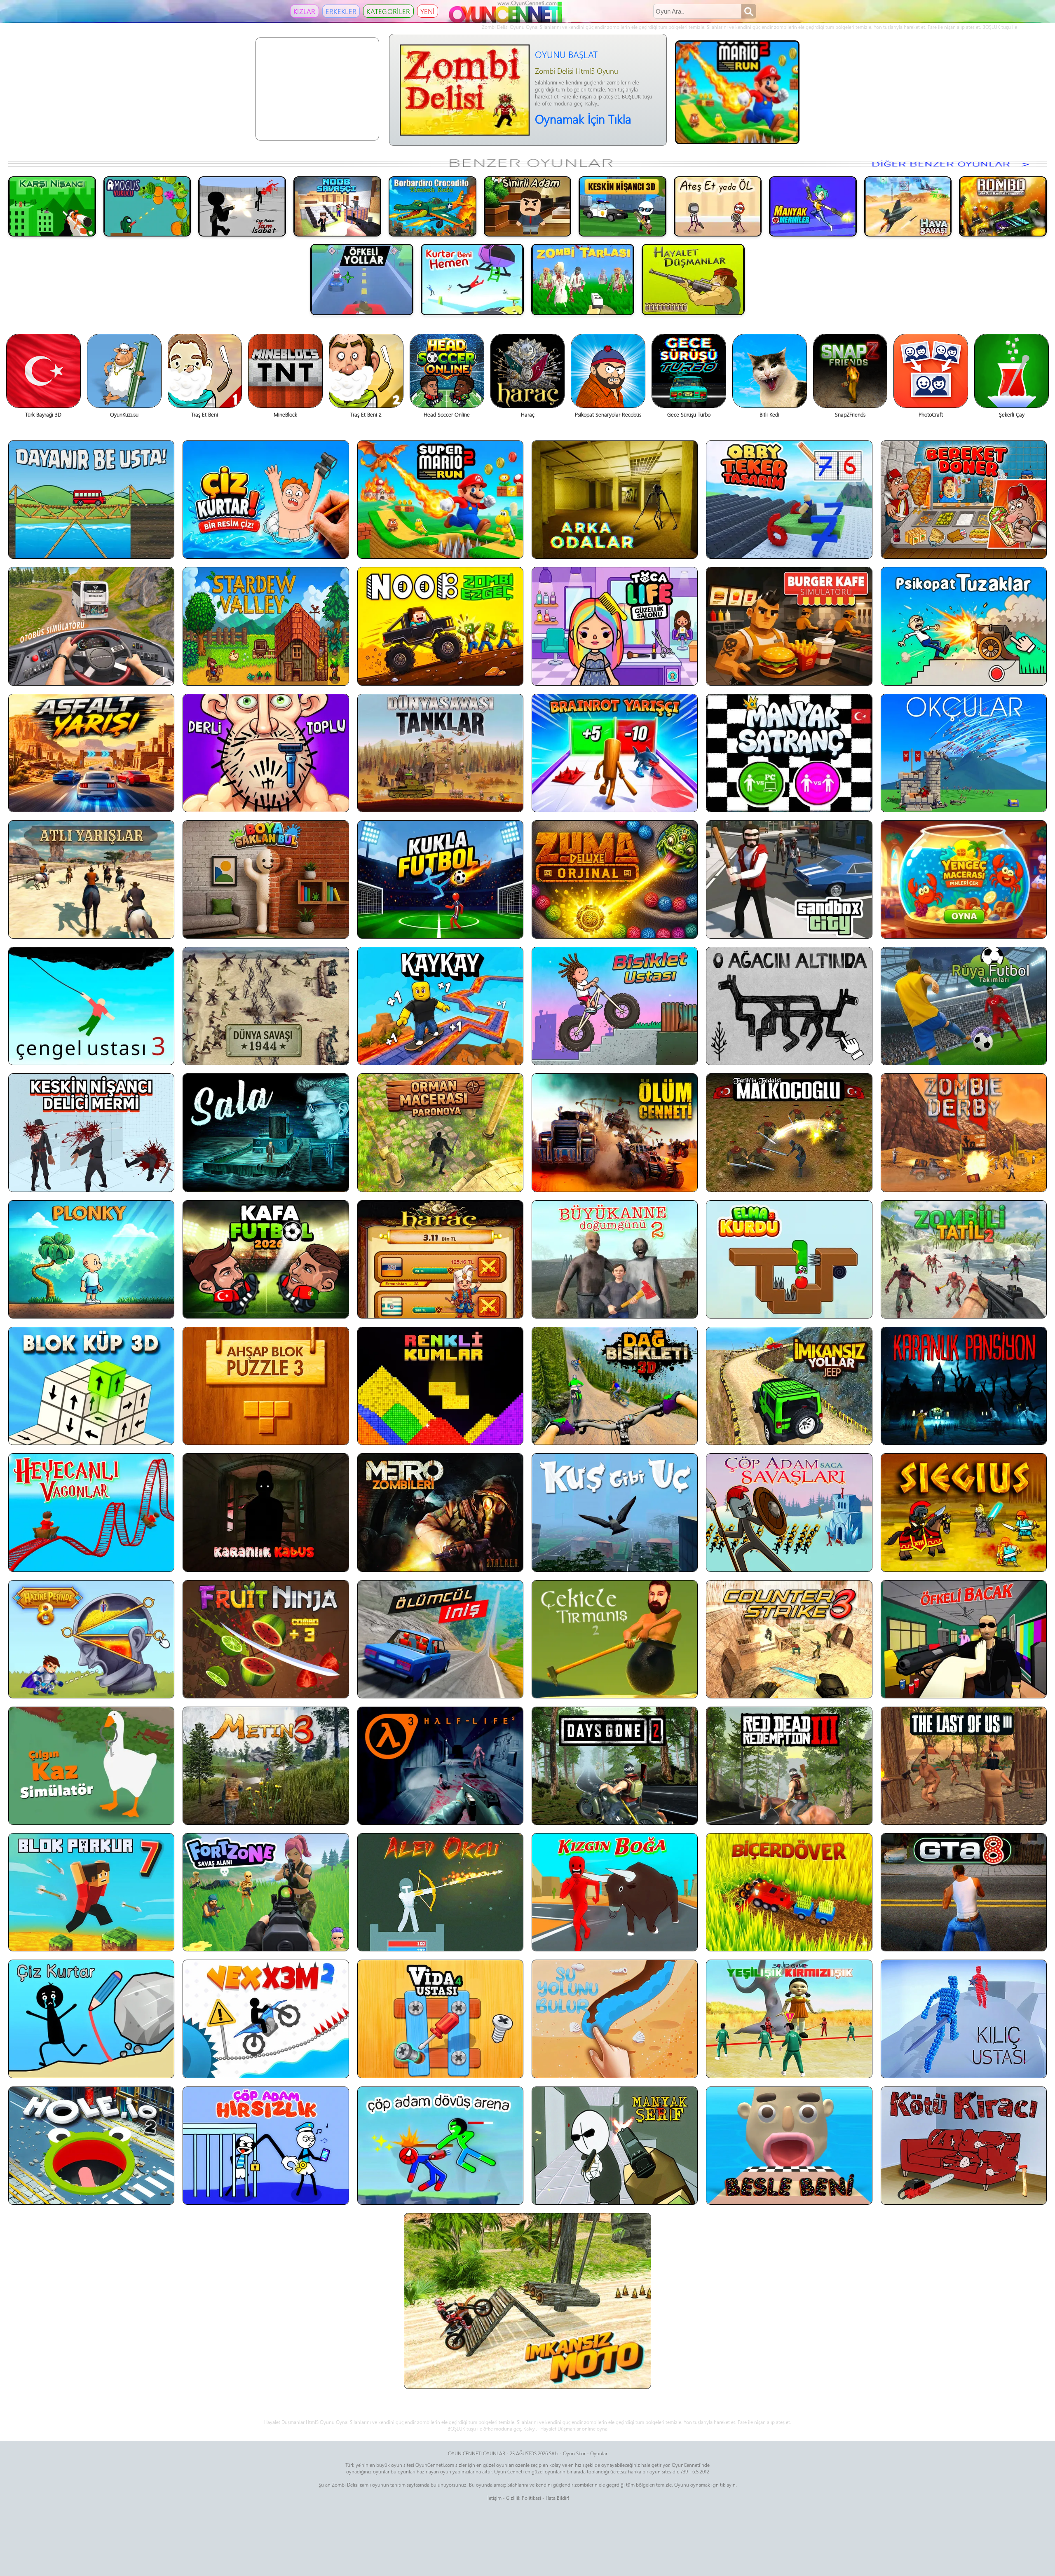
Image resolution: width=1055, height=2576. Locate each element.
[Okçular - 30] (964, 753)
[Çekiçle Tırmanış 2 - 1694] (615, 1639)
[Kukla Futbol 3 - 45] (440, 879)
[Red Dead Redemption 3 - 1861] (789, 1766)
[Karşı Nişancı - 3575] (52, 206)
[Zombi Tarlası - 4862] (583, 279)
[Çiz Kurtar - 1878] (91, 2019)
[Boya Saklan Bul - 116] (266, 879)
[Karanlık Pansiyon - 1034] (964, 1386)
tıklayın (728, 2485)
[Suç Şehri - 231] (789, 879)
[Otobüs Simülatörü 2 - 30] (91, 626)
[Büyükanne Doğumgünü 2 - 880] (615, 1259)
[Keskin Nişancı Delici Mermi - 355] (91, 1132)
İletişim (494, 2498)
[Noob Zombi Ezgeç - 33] (440, 626)
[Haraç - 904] (440, 1259)
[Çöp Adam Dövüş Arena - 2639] (440, 2146)
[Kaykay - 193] (440, 1006)
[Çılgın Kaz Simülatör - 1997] (91, 1766)
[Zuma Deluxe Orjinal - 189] (615, 879)
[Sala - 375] (266, 1132)
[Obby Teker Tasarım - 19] (789, 500)
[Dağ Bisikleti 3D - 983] (615, 1386)
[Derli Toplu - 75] (266, 753)
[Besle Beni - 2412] (789, 2146)
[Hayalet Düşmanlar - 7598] (693, 279)
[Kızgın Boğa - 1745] (615, 1892)
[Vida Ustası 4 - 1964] (440, 2019)
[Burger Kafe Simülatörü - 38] (789, 626)
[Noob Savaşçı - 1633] (337, 206)
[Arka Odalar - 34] (615, 500)
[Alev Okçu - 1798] (440, 1892)
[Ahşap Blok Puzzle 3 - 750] (266, 1386)
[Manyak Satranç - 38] (789, 753)
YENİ (428, 11)
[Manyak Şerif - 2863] (615, 2146)
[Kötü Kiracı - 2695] (964, 2146)
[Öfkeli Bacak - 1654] (964, 1639)
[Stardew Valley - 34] (266, 626)
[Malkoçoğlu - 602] (789, 1132)
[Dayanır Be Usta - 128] (91, 500)
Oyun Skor (574, 2453)
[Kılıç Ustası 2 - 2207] (964, 2019)
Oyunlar (599, 2453)
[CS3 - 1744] (789, 1639)
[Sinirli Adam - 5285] (528, 206)
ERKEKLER (341, 11)
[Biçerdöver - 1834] (789, 1892)
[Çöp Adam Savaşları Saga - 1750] (789, 1512)
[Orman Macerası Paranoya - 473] (440, 1132)
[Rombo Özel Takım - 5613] (1003, 206)
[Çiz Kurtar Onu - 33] (266, 500)
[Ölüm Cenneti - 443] (615, 1132)
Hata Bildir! (557, 2498)
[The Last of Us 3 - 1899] (964, 1766)
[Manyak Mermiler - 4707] (813, 206)
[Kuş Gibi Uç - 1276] (615, 1512)
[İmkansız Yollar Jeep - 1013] (789, 1386)
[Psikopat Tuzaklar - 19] (964, 626)
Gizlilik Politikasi (524, 2498)
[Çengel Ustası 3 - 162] (91, 1006)
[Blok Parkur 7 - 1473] (91, 1892)
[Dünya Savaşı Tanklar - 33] (440, 753)
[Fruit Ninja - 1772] (266, 1639)
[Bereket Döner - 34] (964, 500)
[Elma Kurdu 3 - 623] (789, 1259)
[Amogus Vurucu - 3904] (147, 206)
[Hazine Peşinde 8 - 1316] (91, 1639)
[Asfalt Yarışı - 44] (91, 753)
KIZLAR (305, 11)
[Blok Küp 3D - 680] (91, 1386)
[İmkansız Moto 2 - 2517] (527, 2301)
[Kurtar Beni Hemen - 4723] (472, 279)
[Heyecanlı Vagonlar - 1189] (91, 1512)
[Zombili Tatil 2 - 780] (964, 1259)
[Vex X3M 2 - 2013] (266, 2019)
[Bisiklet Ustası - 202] (615, 1006)
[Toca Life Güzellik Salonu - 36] (615, 626)
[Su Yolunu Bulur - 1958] (615, 2019)
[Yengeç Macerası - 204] (964, 879)
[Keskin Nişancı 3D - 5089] (622, 206)
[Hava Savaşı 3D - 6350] (908, 206)
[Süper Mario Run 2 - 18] (440, 500)
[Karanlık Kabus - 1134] (266, 1512)
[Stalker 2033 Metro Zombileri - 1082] (440, 1512)
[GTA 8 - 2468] (964, 1892)
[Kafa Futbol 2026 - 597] (266, 1259)
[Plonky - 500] (91, 1259)
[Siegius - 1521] (964, 1512)
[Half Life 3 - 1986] (440, 1766)
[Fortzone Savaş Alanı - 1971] (266, 1892)
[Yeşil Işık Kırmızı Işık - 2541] (789, 2019)
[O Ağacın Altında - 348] (789, 1006)
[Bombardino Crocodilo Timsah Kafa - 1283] (433, 206)
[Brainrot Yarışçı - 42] (615, 753)
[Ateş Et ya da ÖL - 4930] (718, 206)
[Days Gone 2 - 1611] (615, 1766)
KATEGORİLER (388, 11)
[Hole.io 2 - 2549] (91, 2146)
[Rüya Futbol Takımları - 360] (964, 1006)
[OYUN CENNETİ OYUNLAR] (506, 21)
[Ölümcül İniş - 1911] (440, 1639)
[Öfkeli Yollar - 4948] (362, 279)
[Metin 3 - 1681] (266, 1766)
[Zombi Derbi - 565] (964, 1132)
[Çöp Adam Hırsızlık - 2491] (266, 2146)
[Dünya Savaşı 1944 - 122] (266, 1006)
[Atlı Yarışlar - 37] (91, 879)
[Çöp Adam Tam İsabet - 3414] (242, 206)
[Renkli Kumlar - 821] (440, 1386)
